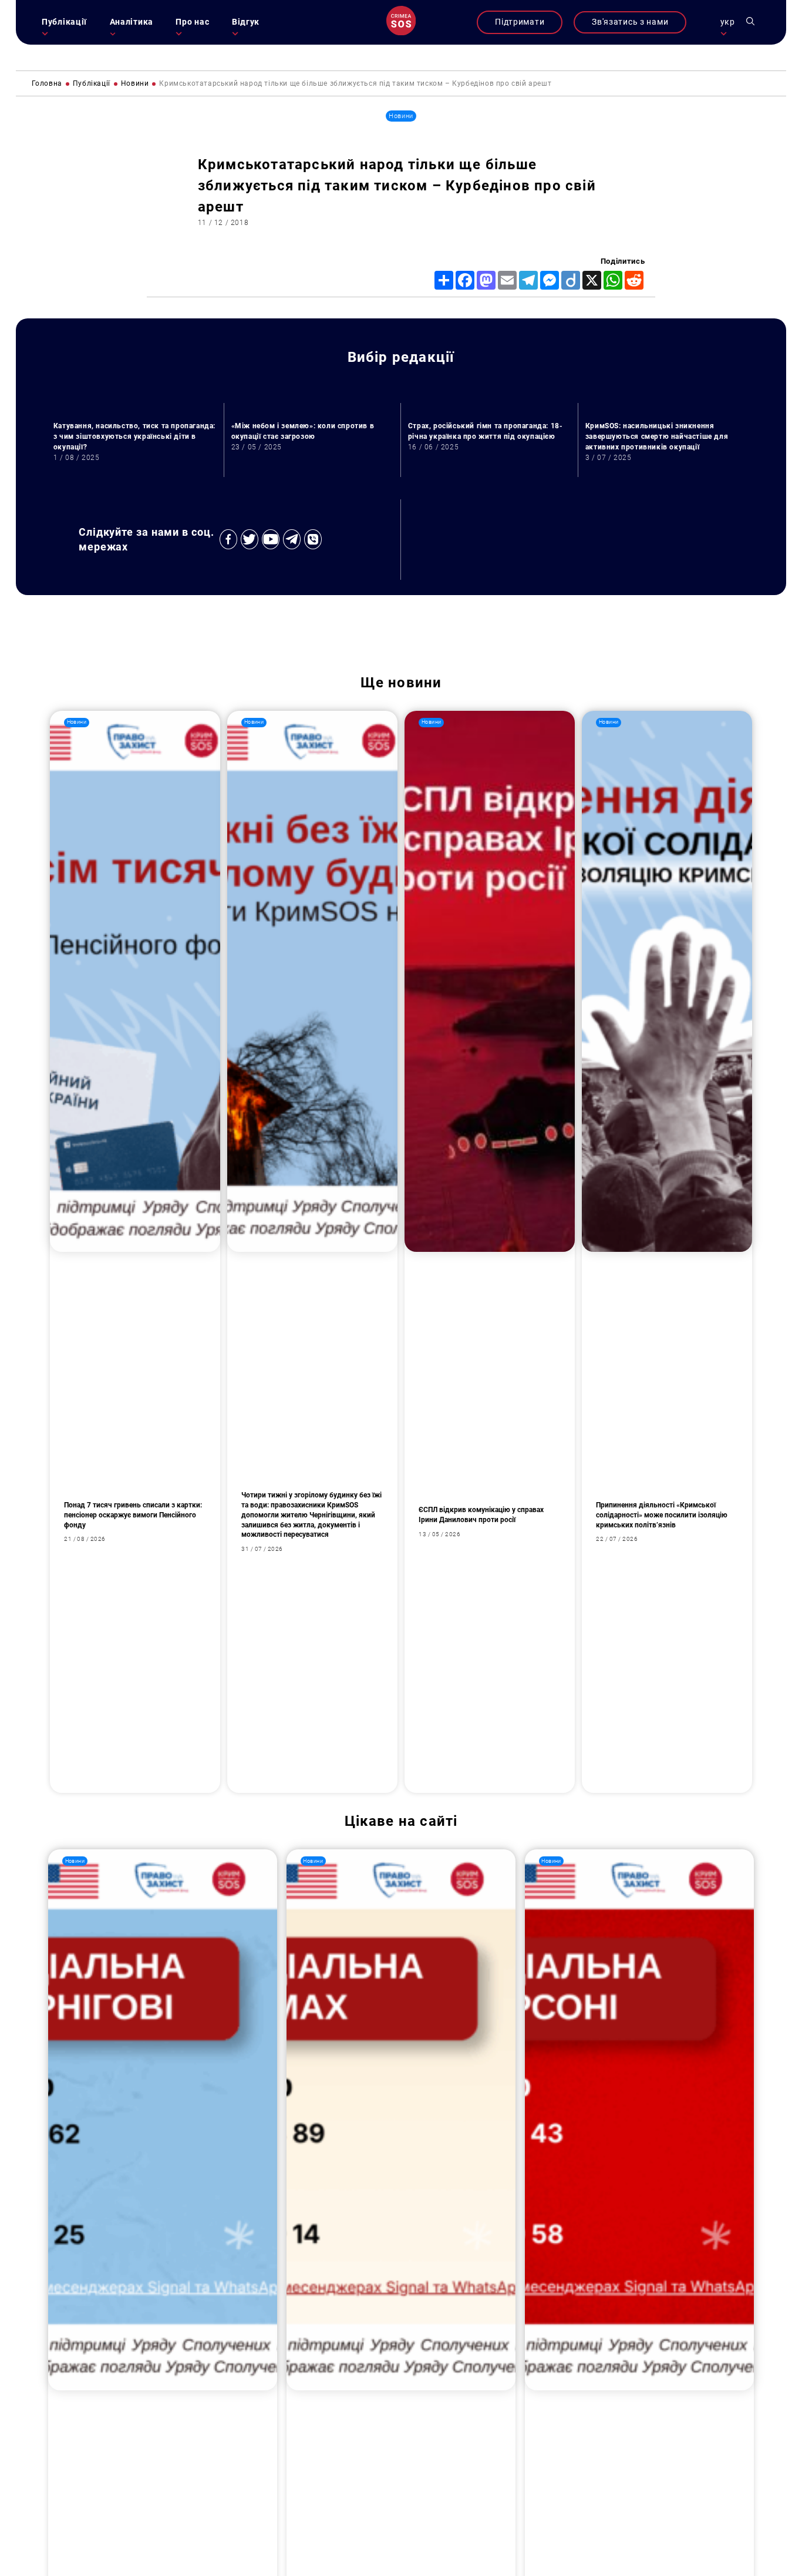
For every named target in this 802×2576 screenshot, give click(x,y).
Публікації (64, 22)
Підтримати (520, 22)
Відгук (246, 22)
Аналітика (132, 22)
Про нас (192, 22)
